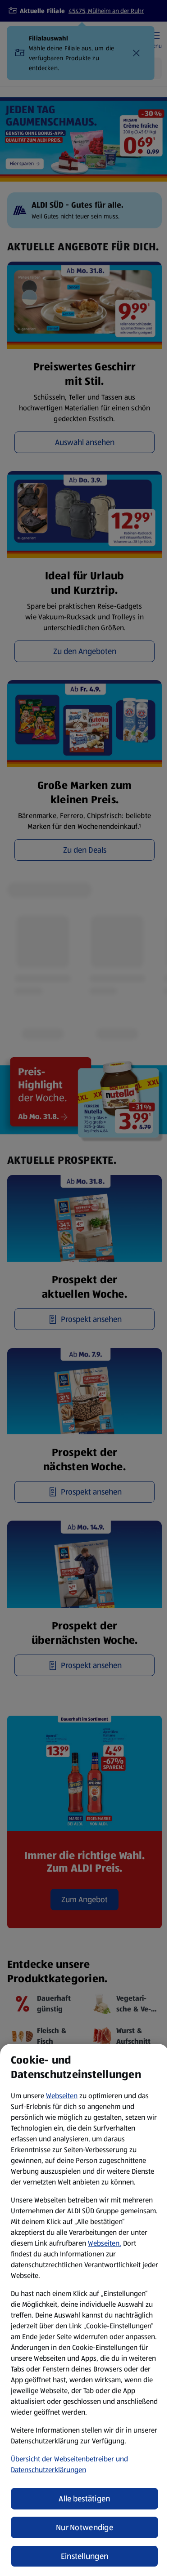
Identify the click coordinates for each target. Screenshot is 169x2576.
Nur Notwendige (84, 2527)
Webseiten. (105, 2243)
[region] (84, 2310)
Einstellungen (85, 2556)
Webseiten (62, 2096)
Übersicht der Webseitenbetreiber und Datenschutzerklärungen (69, 2464)
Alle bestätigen (84, 2499)
